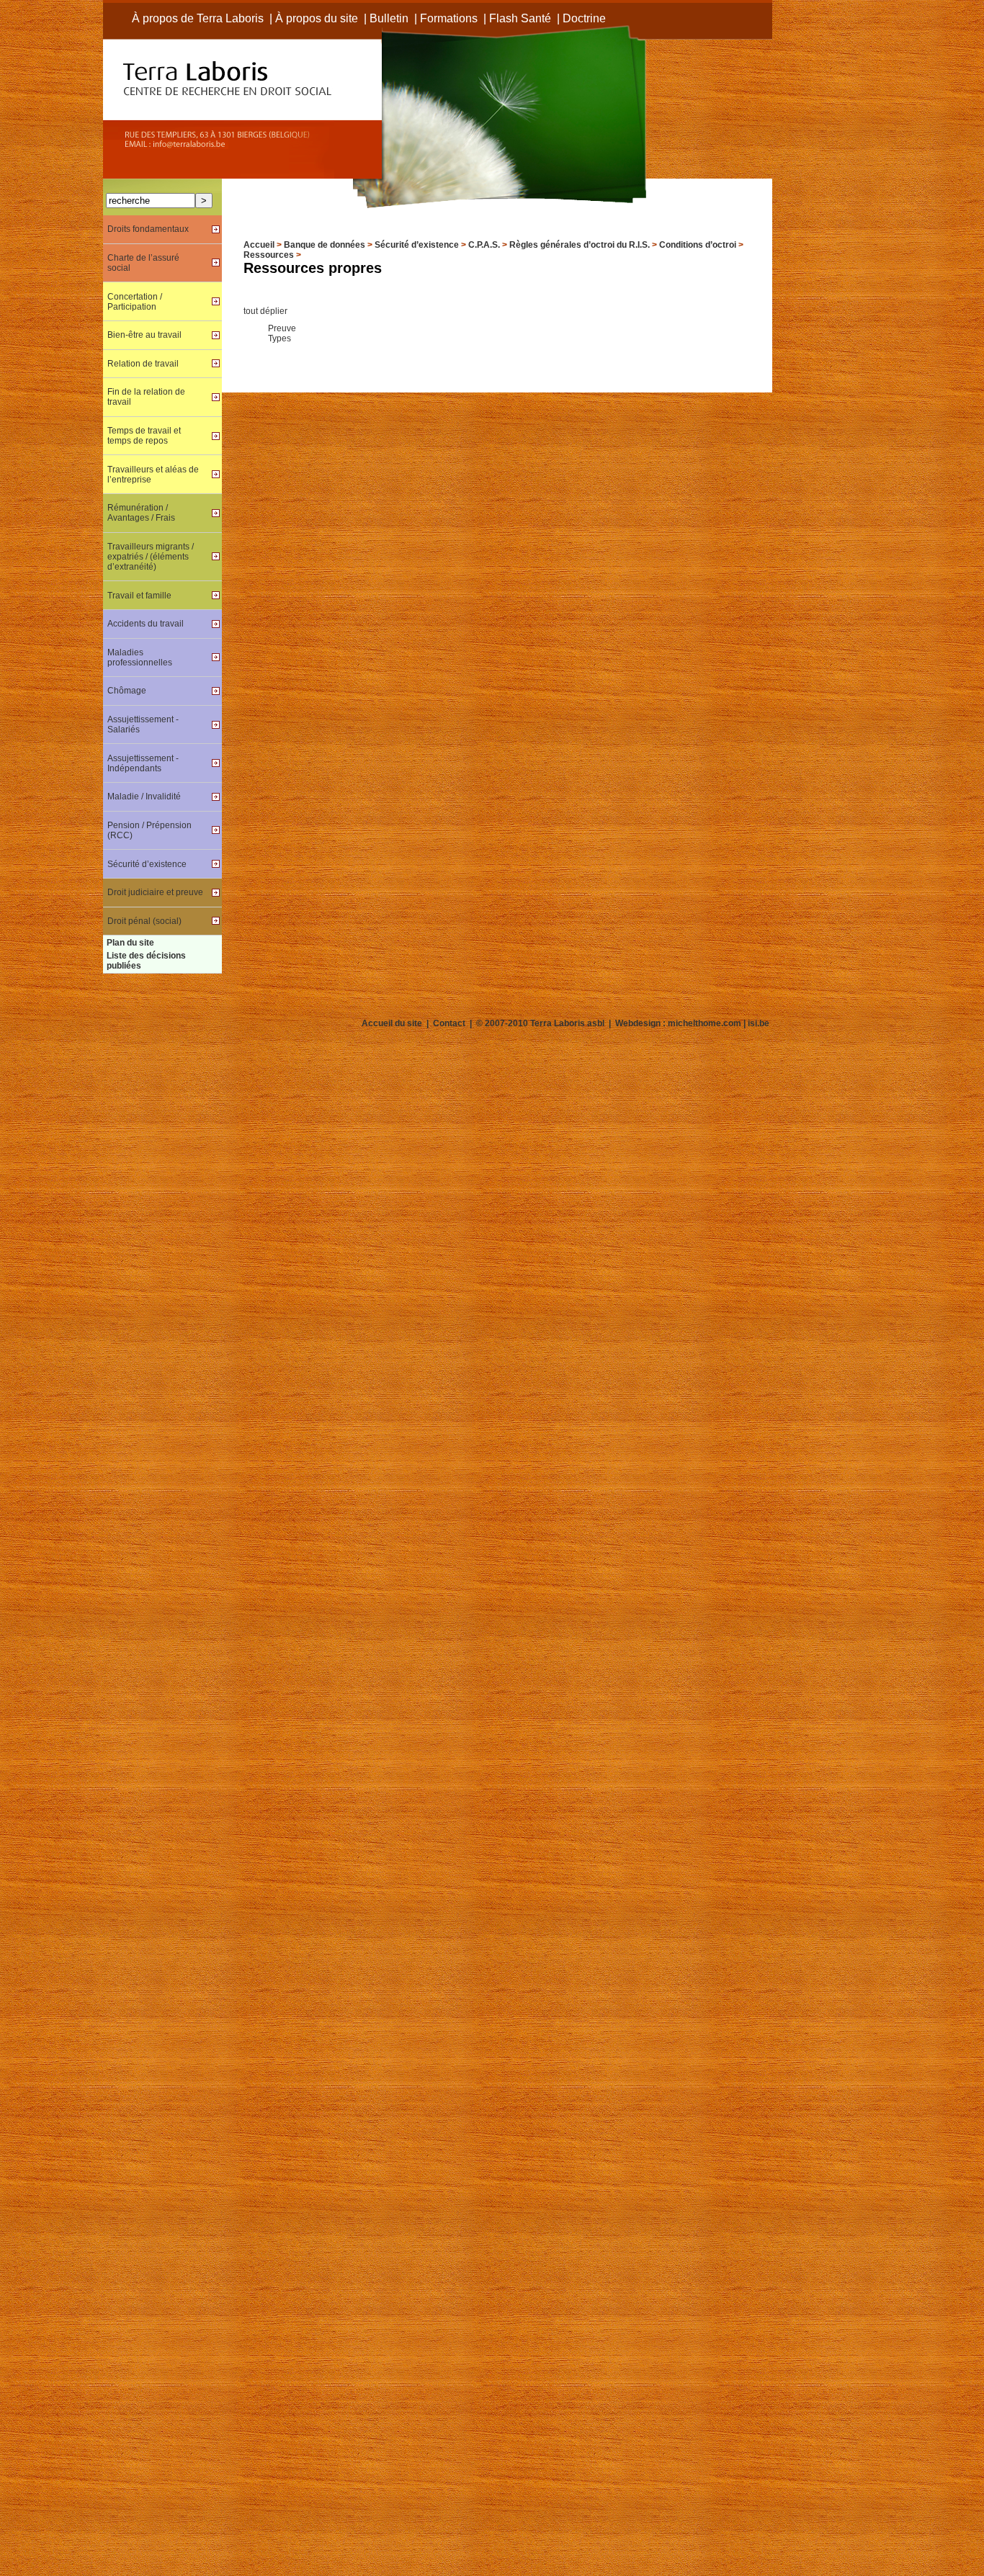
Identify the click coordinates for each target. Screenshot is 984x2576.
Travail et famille (139, 596)
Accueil (259, 245)
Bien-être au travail (144, 335)
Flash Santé (520, 18)
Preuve (282, 328)
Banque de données (325, 245)
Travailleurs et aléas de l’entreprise (153, 475)
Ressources (269, 255)
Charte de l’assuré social (143, 263)
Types (279, 338)
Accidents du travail (146, 624)
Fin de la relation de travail (146, 397)
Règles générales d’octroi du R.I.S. (580, 245)
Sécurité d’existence (417, 245)
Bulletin (389, 18)
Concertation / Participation (135, 302)
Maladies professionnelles (140, 658)
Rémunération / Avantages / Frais (141, 513)
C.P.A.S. (484, 245)
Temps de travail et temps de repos (144, 436)
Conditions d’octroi (698, 245)
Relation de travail (143, 364)
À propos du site (317, 18)
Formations (449, 18)
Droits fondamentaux (148, 229)
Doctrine (584, 18)
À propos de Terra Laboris (198, 18)
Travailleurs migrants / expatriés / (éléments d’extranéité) (151, 557)
